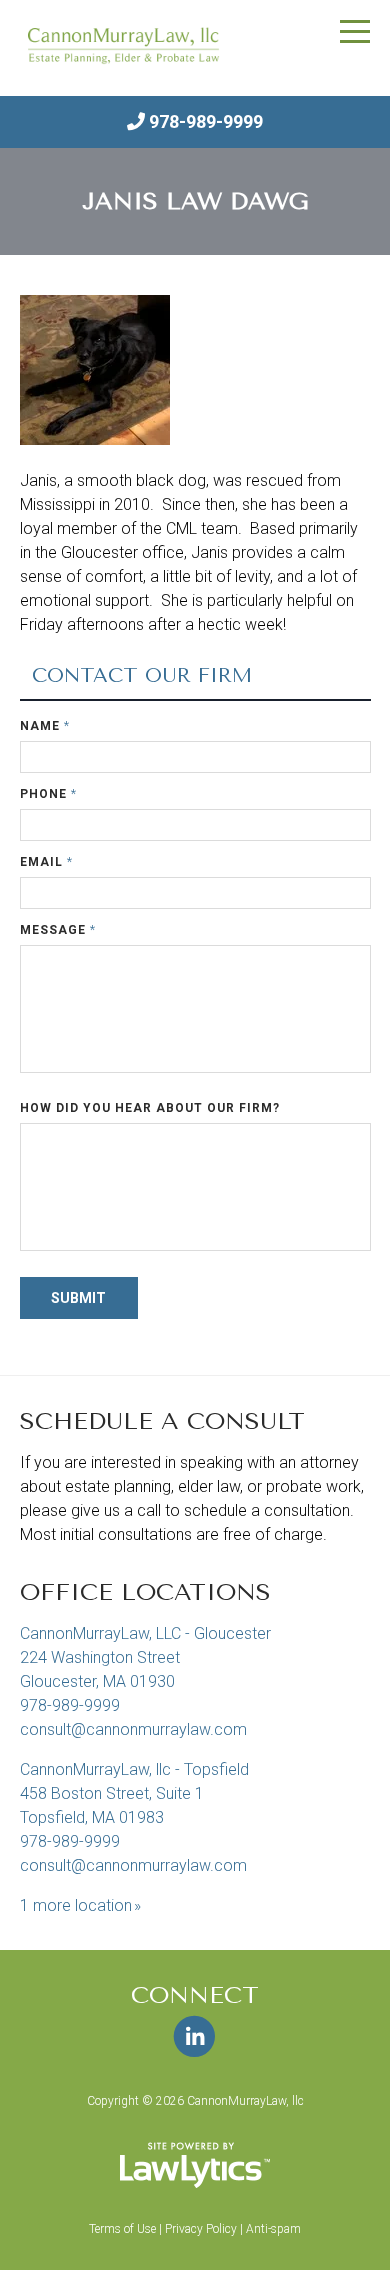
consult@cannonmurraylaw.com (133, 1729)
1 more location (76, 1905)
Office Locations (145, 1592)
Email (46, 862)
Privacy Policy (201, 2229)
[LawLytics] (195, 2165)
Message (58, 930)
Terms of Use (122, 2229)
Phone (48, 794)
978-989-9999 (206, 121)
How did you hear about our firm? (150, 1108)
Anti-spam (273, 2229)
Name (45, 726)
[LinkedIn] (194, 2037)
